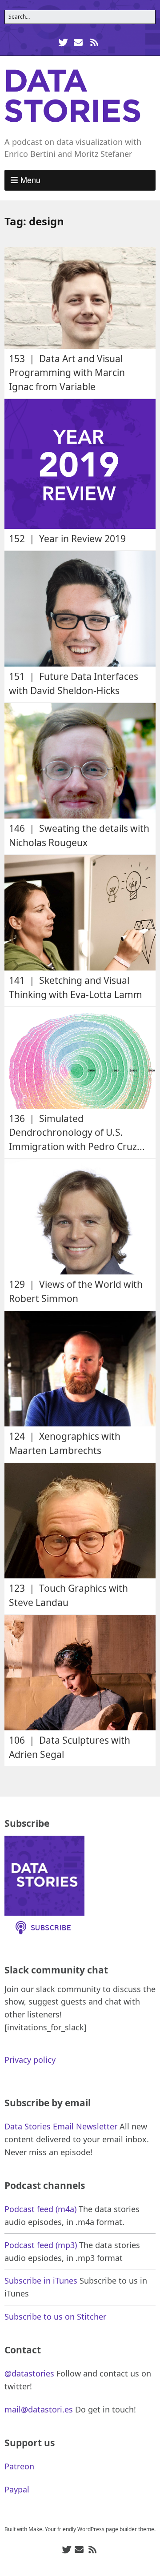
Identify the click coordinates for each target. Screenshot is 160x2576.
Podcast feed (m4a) (40, 2209)
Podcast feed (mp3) (41, 2245)
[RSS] (94, 42)
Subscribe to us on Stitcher (55, 2316)
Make (35, 2529)
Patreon (19, 2466)
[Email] (78, 42)
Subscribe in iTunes (41, 2280)
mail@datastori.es (39, 2409)
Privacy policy (30, 2060)
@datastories (29, 2373)
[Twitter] (64, 42)
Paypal (17, 2489)
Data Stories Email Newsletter (61, 2126)
